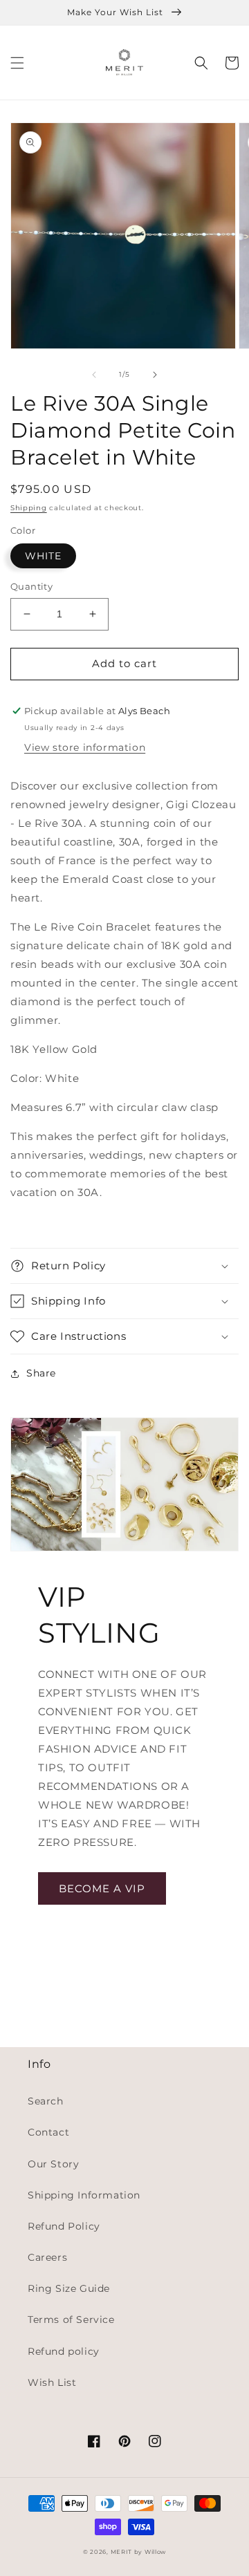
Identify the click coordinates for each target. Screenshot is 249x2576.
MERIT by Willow (139, 2552)
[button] (17, 63)
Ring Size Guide (69, 2288)
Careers (47, 2257)
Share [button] (41, 1373)
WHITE (43, 556)
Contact (48, 2132)
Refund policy (64, 2351)
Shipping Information (84, 2195)
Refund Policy (64, 2226)
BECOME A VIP (102, 1888)
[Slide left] (94, 375)
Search (46, 2101)
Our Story (53, 2164)
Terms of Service (71, 2320)
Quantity (31, 586)
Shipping (29, 508)
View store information (85, 747)
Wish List (52, 2382)
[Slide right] (155, 375)
